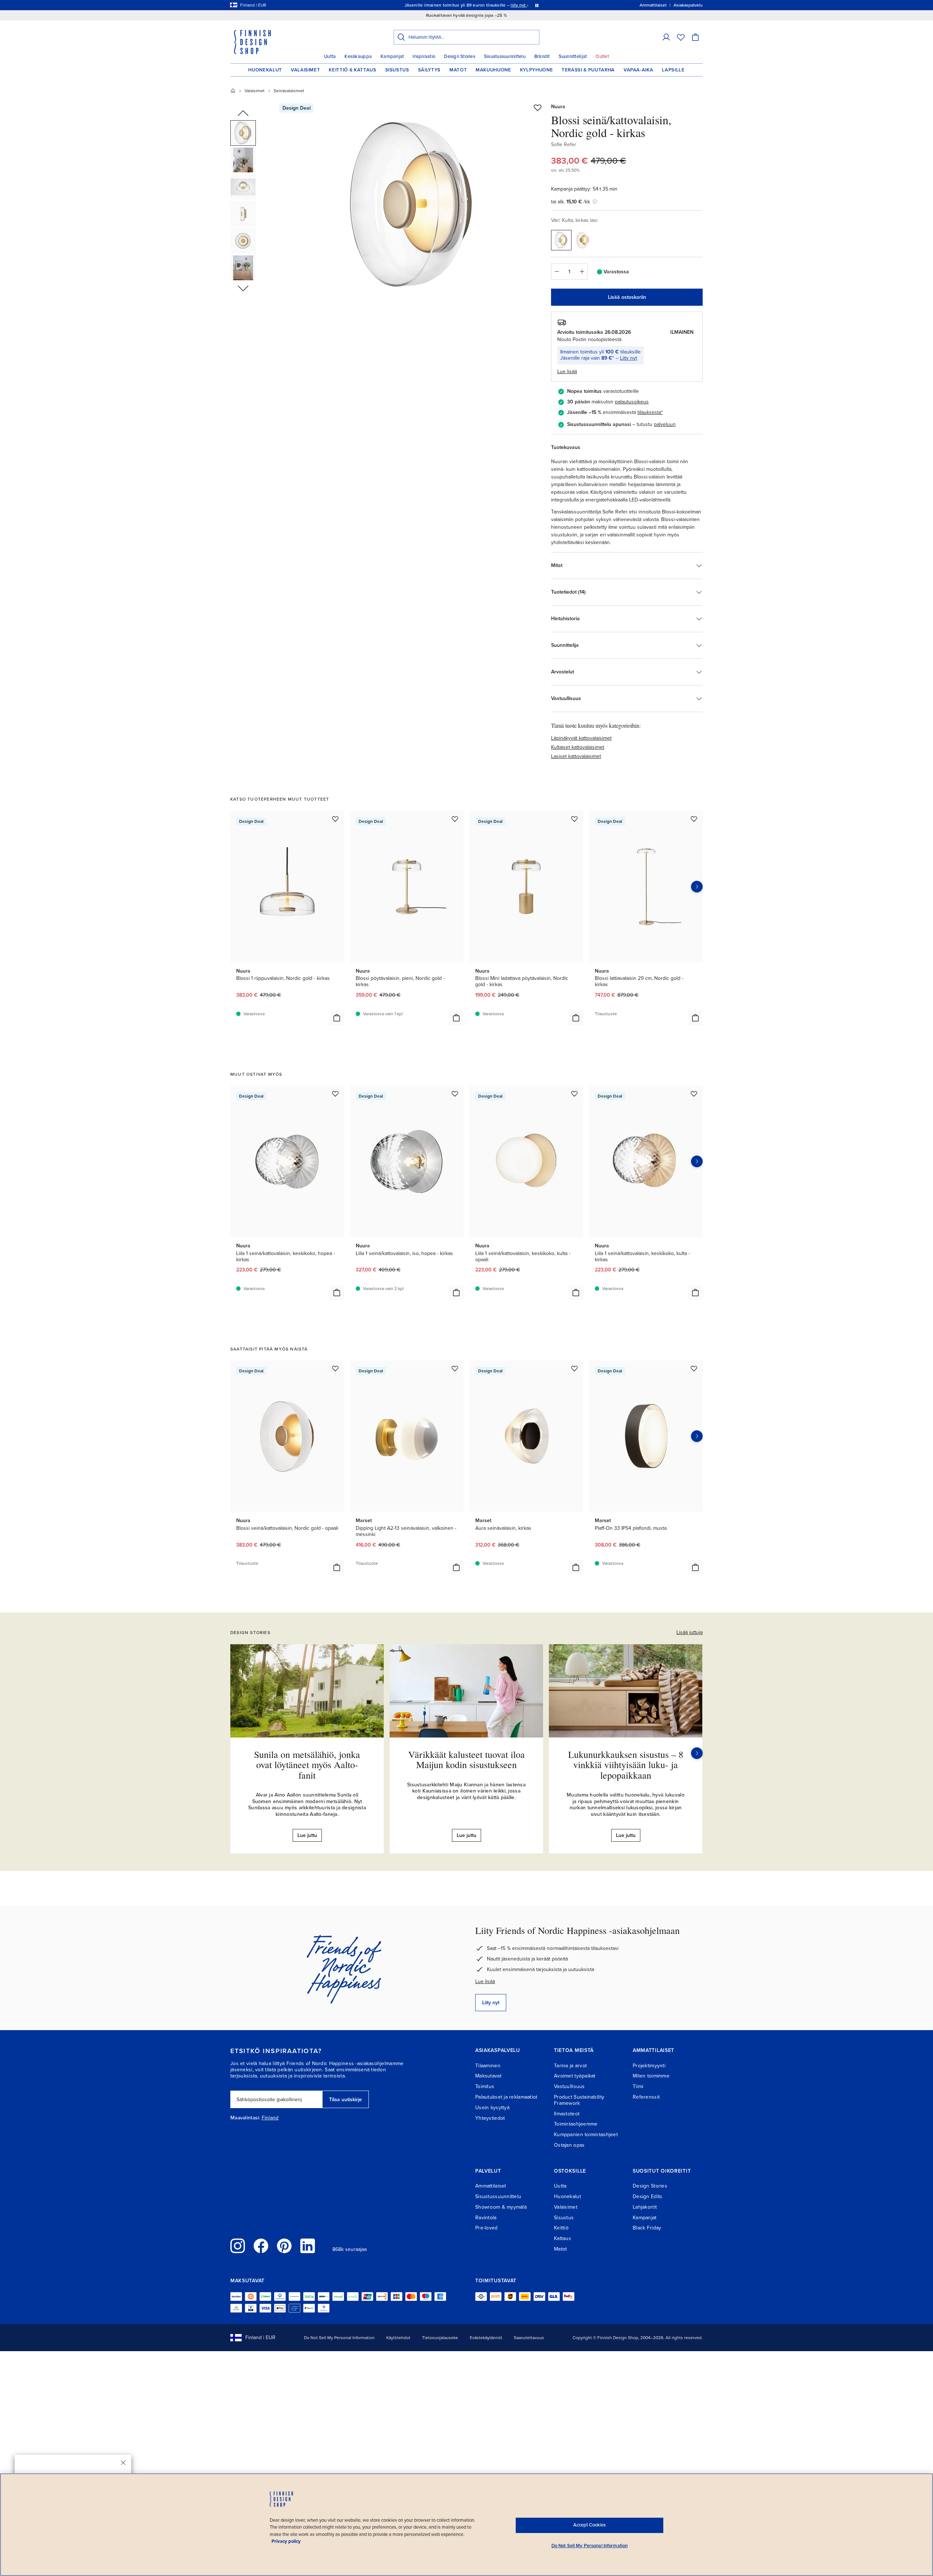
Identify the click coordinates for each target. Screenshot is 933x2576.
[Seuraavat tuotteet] (697, 887)
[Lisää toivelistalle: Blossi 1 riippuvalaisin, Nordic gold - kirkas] (335, 819)
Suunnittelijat (573, 56)
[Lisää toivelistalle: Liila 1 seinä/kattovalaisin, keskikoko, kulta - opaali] (574, 1094)
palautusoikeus (632, 402)
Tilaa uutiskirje (346, 2100)
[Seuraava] (697, 1753)
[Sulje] (123, 2463)
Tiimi (638, 2086)
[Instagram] (238, 2246)
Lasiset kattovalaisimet (576, 756)
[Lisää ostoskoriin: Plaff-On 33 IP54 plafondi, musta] (695, 1567)
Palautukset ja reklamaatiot (506, 2097)
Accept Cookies (590, 2525)
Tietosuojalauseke (440, 2338)
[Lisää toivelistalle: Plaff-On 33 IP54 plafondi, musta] (694, 1368)
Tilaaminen (488, 2066)
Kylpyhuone (537, 70)
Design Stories (460, 56)
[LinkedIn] (308, 2246)
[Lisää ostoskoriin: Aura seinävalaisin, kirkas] (576, 1567)
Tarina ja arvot (570, 2066)
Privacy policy (286, 2541)
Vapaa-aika (639, 70)
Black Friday (647, 2228)
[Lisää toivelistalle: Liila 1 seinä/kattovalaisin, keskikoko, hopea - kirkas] (335, 1094)
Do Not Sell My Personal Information (339, 2338)
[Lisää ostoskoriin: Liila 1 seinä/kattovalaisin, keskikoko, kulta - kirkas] (695, 1293)
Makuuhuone (493, 70)
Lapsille (673, 70)
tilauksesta (649, 412)
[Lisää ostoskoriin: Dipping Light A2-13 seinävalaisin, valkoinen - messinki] (456, 1567)
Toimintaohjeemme (576, 2124)
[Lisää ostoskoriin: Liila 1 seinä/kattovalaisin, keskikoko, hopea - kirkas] (337, 1293)
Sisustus (397, 70)
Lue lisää (485, 1981)
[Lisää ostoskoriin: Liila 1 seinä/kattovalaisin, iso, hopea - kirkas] (456, 1293)
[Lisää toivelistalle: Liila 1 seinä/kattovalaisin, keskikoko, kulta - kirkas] (694, 1094)
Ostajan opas (569, 2145)
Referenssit (646, 2097)
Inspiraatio (424, 56)
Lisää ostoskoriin (627, 297)
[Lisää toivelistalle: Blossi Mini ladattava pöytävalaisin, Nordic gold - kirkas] (574, 819)
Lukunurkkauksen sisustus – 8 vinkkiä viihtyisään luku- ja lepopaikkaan (626, 1765)
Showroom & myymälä (501, 2207)
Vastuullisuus (569, 2086)
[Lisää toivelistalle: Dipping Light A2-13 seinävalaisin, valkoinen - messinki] (455, 1368)
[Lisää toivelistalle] (538, 108)
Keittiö (561, 2228)
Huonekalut (265, 70)
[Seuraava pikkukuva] (243, 288)
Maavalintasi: (245, 2118)
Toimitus (485, 2086)
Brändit (542, 56)
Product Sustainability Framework (579, 2100)
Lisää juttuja (690, 1632)
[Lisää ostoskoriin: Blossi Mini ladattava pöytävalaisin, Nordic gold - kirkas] (576, 1018)
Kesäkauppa (358, 56)
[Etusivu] (233, 91)
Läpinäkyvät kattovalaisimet (581, 738)
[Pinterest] (284, 2246)
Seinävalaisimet (289, 91)
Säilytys (429, 70)
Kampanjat (392, 56)
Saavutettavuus (529, 2338)
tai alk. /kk (571, 202)
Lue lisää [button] (567, 372)
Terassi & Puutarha (588, 70)
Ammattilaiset (491, 2186)
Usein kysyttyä (492, 2108)
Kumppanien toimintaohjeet (586, 2135)
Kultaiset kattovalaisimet (578, 747)
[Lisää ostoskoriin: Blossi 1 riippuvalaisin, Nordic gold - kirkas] (337, 1018)
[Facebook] (261, 2246)
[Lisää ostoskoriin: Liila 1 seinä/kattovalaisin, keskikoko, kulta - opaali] (576, 1293)
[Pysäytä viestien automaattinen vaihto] (537, 5)
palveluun (665, 424)
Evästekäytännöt (486, 2338)
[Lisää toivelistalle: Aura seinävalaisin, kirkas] (574, 1368)
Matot (458, 70)
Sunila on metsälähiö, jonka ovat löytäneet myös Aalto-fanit (307, 1765)
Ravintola (486, 2218)
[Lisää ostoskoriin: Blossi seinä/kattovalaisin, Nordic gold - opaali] (337, 1567)
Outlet (602, 56)
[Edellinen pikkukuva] (243, 114)
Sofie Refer (564, 144)
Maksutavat (488, 2076)
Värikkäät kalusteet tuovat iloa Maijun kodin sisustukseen (466, 1760)
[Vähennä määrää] (557, 271)
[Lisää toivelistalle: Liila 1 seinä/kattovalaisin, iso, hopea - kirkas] (455, 1094)
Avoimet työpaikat (575, 2076)
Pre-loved (487, 2228)
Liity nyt (628, 358)
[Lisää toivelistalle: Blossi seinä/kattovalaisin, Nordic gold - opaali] (335, 1368)
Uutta (330, 56)
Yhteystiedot (490, 2118)
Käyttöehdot (398, 2338)
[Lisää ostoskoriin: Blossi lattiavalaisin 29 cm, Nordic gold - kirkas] (695, 1018)
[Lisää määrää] (582, 271)
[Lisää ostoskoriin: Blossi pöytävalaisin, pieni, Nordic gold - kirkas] (456, 1018)
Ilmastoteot (567, 2114)
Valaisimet (306, 70)
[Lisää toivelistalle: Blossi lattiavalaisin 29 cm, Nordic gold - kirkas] (694, 819)
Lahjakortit (645, 2207)
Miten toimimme (651, 2076)
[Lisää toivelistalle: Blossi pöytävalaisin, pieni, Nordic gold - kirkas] (455, 819)
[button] (666, 37)
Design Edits (647, 2196)
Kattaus (563, 2238)
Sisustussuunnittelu (505, 56)
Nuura (558, 107)
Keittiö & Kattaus (352, 70)
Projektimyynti (649, 2066)
